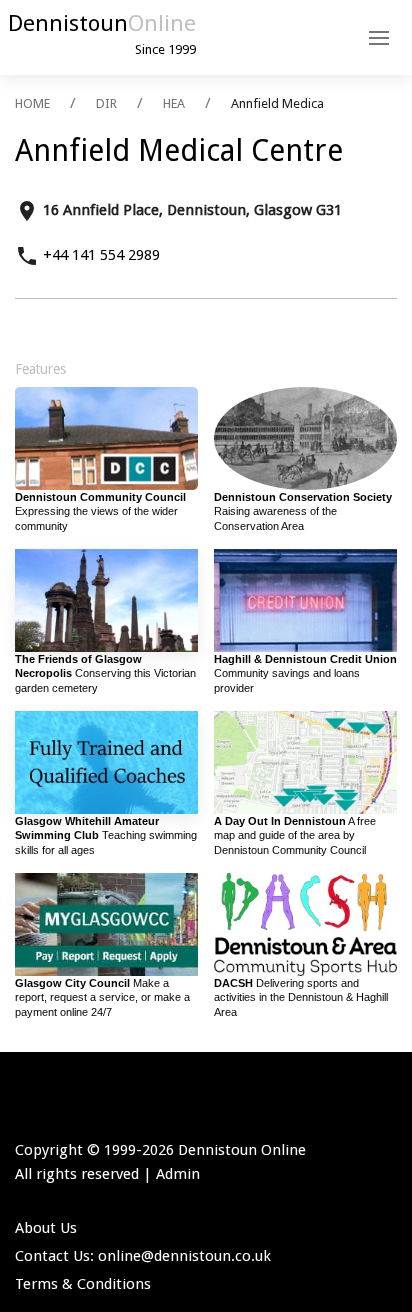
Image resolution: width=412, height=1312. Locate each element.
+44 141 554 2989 (101, 255)
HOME (32, 103)
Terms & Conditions (83, 1284)
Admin (178, 1174)
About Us (46, 1228)
